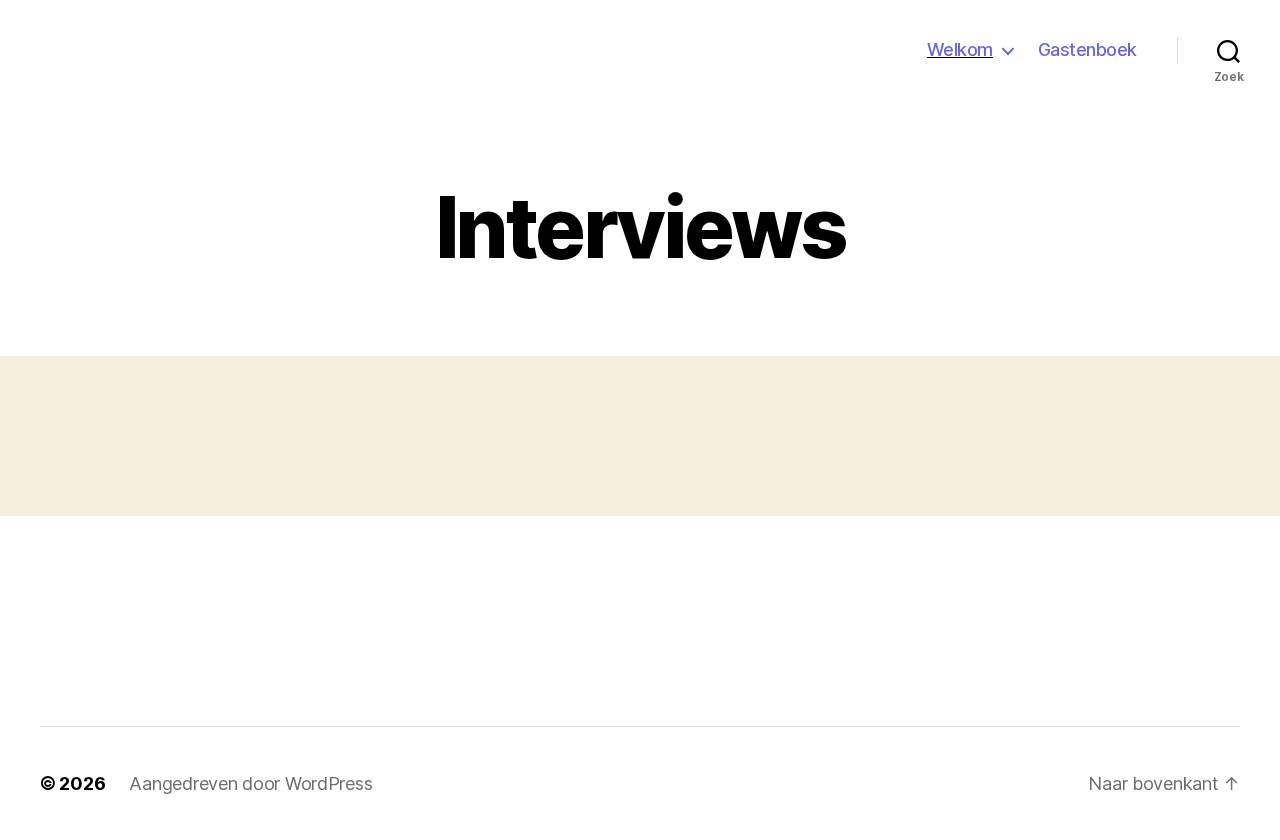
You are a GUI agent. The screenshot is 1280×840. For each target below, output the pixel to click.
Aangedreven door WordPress (250, 783)
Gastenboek (1087, 49)
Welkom (960, 49)
